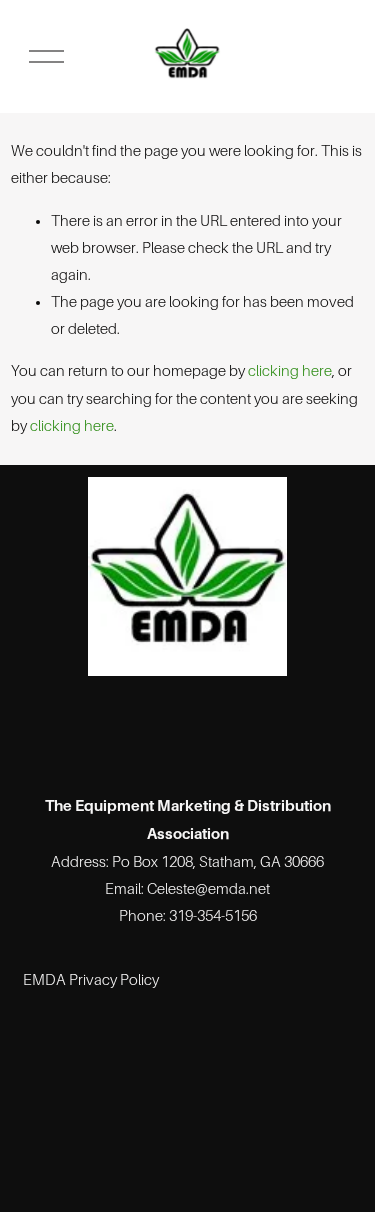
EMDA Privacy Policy (91, 980)
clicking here (290, 371)
